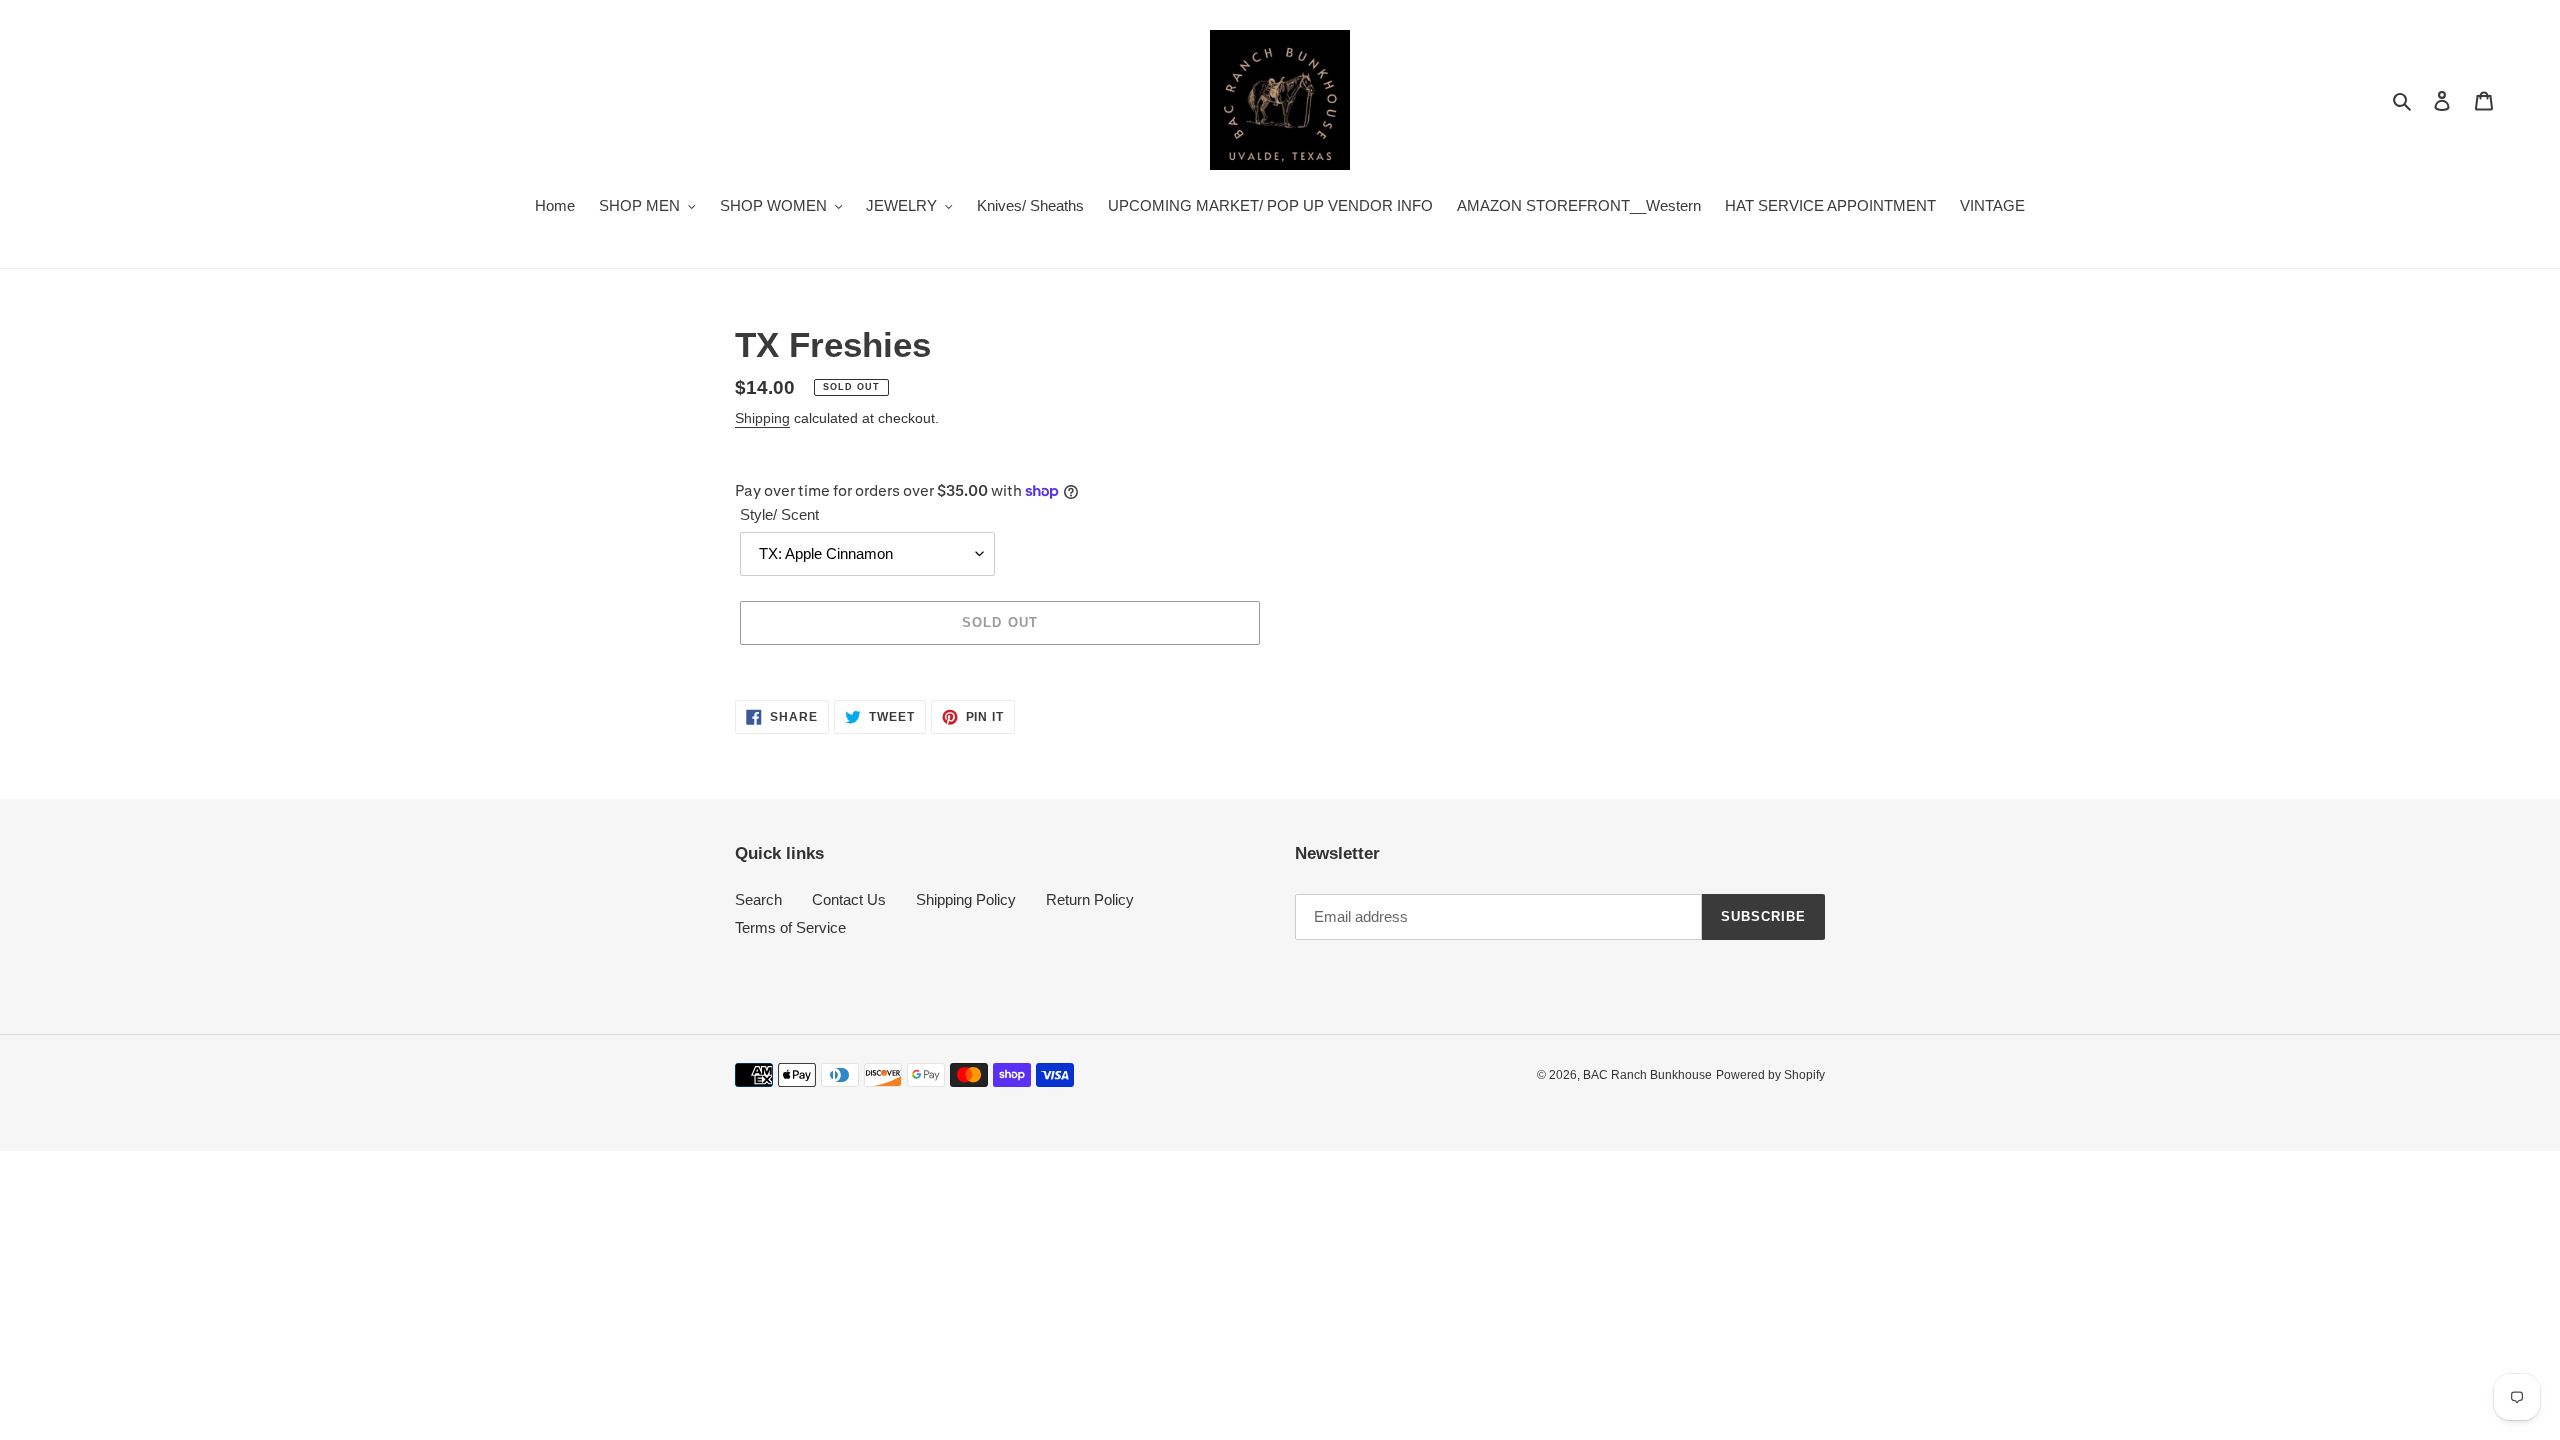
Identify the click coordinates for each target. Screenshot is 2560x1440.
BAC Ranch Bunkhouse (1647, 1075)
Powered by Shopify (1770, 1075)
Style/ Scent (779, 514)
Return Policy (1090, 899)
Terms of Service (790, 927)
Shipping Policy (966, 899)
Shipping (762, 418)
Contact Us (849, 899)
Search (758, 899)
